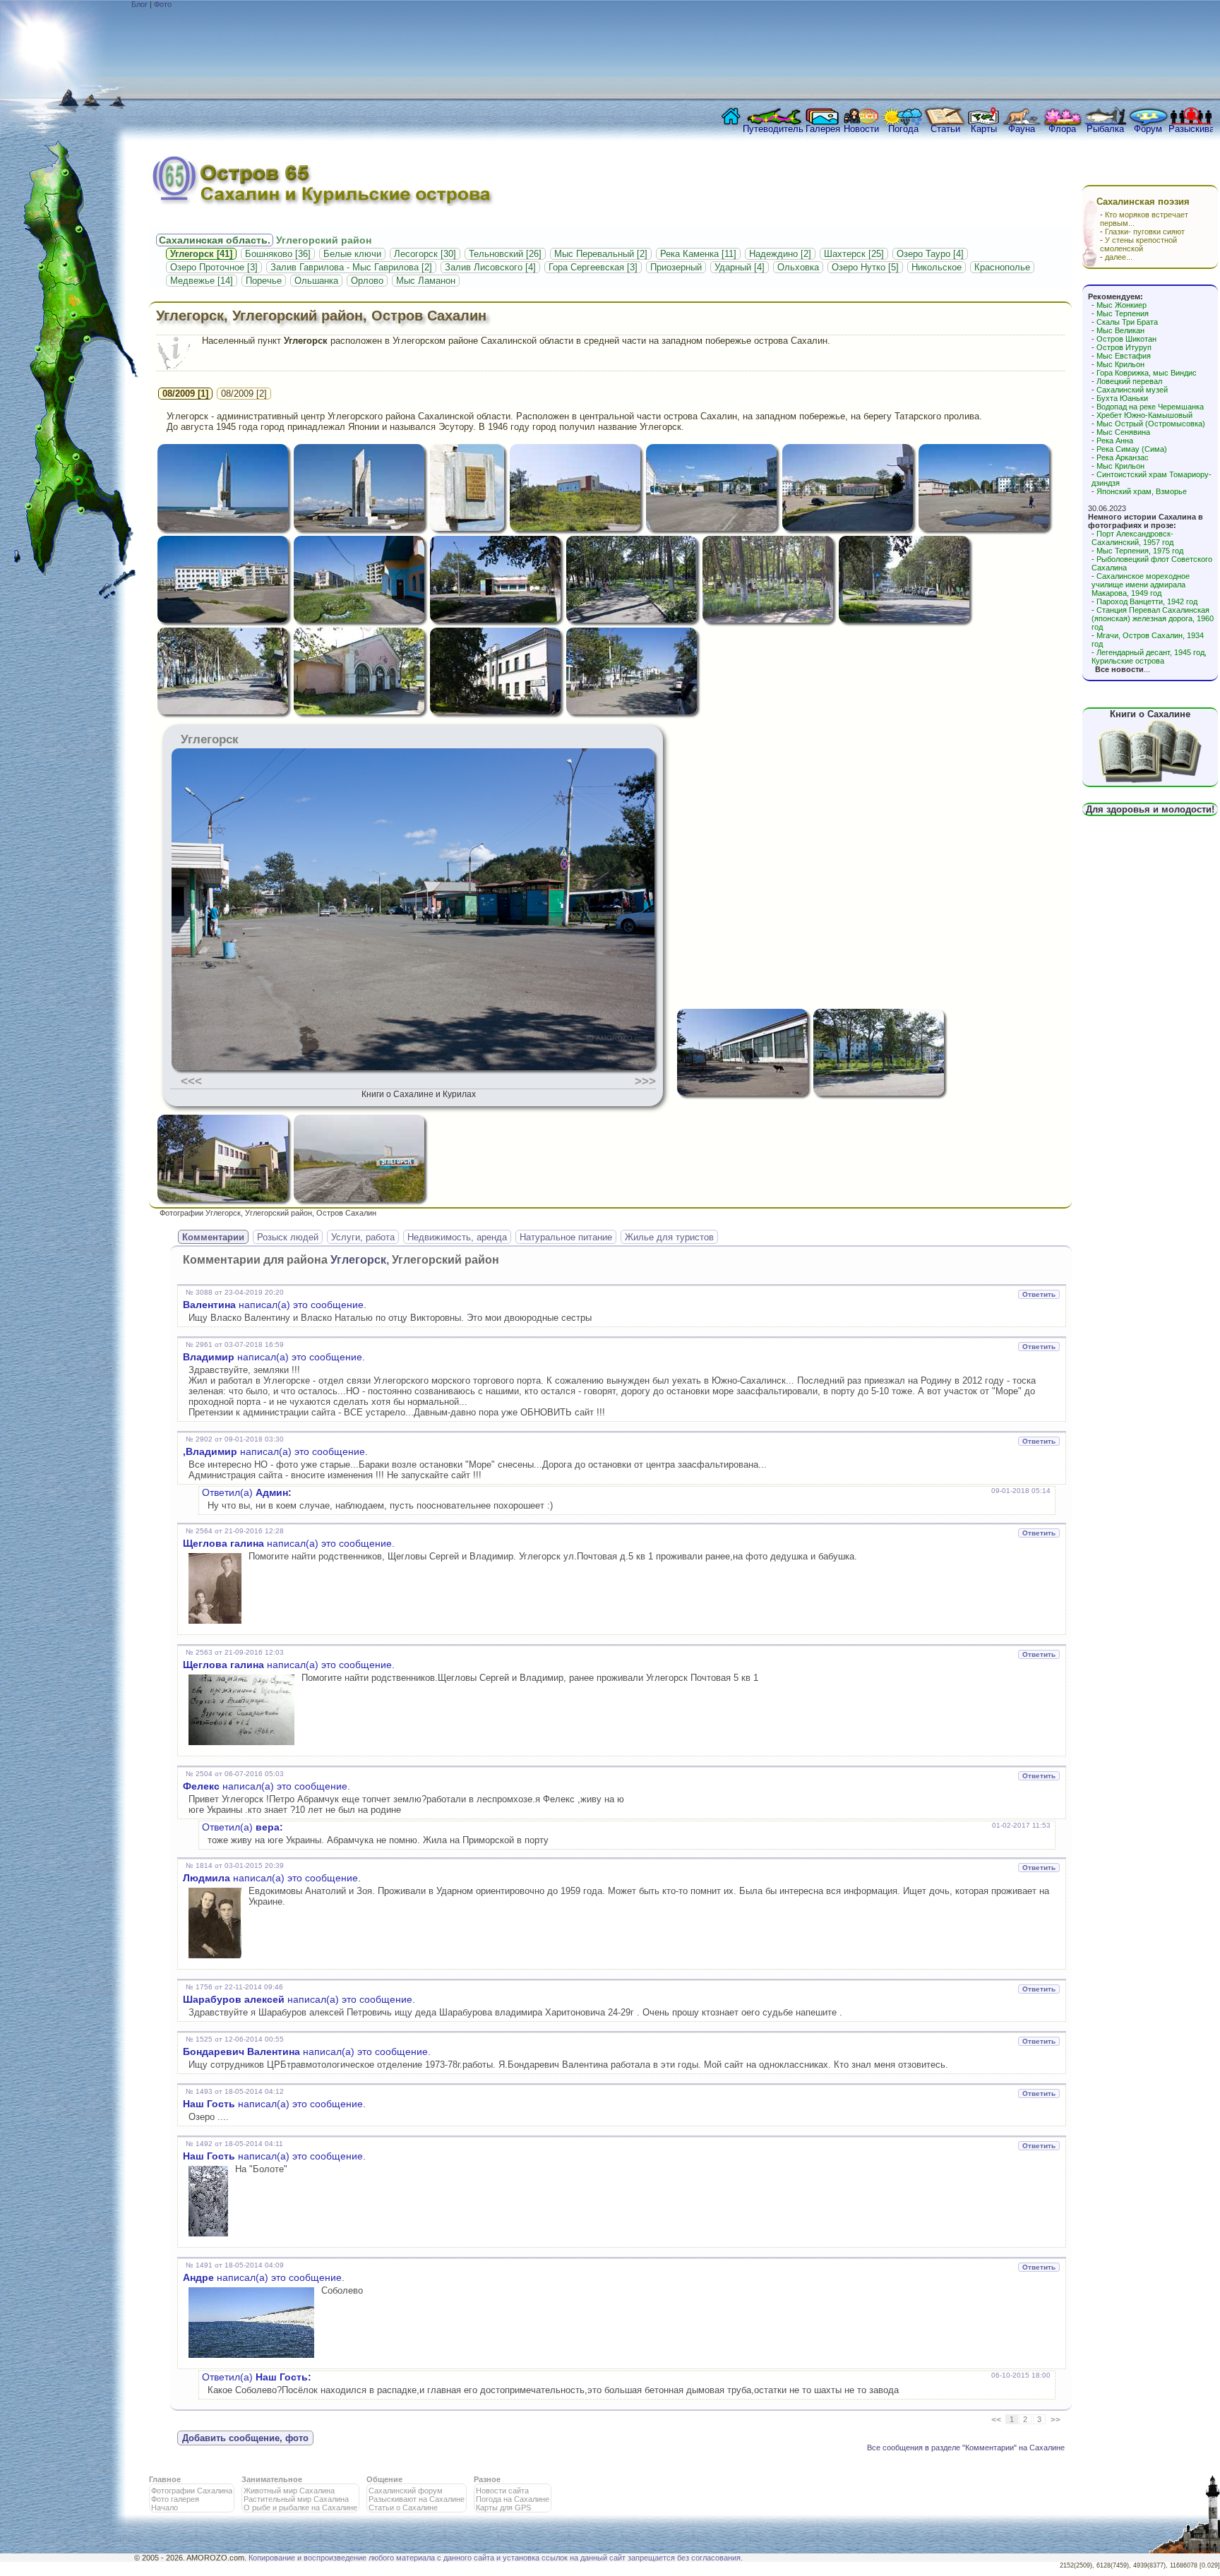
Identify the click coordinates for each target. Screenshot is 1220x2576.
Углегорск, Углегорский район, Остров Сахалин (321, 316)
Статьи (945, 129)
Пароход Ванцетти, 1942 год (1147, 601)
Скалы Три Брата (1127, 322)
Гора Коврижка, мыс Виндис (1147, 373)
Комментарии (213, 1237)
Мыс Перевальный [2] (601, 254)
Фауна (1022, 129)
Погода (903, 129)
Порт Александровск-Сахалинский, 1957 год (1132, 538)
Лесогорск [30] (425, 254)
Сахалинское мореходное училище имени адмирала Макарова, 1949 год (1141, 585)
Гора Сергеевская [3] (593, 267)
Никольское (937, 267)
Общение (384, 2479)
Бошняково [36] (278, 254)
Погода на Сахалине (513, 2499)
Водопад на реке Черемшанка (1150, 407)
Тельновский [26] (505, 254)
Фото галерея (175, 2499)
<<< (191, 1081)
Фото (163, 4)
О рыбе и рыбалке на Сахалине (300, 2508)
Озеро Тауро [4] (930, 254)
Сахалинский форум (406, 2491)
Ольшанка (316, 281)
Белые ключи (352, 254)
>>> (645, 1081)
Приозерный (676, 267)
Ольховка (798, 267)
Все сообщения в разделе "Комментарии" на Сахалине (966, 2448)
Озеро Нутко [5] (865, 267)
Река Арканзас (1123, 457)
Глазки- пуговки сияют (1145, 232)
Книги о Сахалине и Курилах (419, 1094)
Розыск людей (288, 1237)
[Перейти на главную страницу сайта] (728, 120)
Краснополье (1002, 267)
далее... (1119, 257)
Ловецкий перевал (1129, 381)
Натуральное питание (566, 1237)
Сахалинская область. (215, 240)
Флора (1062, 129)
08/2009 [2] (244, 394)
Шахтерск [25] (854, 254)
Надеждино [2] (780, 254)
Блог (139, 4)
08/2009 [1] (185, 394)
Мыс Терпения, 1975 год (1140, 551)
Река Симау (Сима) (1132, 449)
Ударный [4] (740, 267)
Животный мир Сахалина (289, 2491)
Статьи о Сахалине (403, 2508)
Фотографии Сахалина (192, 2491)
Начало (165, 2508)
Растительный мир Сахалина (296, 2499)
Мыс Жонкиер (1122, 305)
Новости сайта (502, 2491)
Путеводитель (773, 129)
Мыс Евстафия (1124, 356)
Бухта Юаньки (1122, 398)
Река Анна (1115, 441)
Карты (984, 129)
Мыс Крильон (1120, 364)
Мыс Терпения (1123, 313)
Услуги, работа (363, 1237)
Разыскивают (1191, 129)
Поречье (264, 281)
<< (996, 2420)
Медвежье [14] (202, 281)
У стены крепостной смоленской (1138, 244)
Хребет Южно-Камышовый (1144, 415)
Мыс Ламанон (426, 281)
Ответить (1039, 1294)
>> (1055, 2420)
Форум (1148, 129)
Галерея (823, 129)
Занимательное (272, 2479)
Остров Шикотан (1126, 339)
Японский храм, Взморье (1142, 491)
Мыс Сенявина (1123, 432)
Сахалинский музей (1132, 390)
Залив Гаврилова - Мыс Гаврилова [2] (351, 267)
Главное (165, 2479)
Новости (861, 129)
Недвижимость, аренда (457, 1237)
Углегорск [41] (201, 254)
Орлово (367, 281)
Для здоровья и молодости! (1150, 809)
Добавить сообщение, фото (245, 2438)
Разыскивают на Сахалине (417, 2499)
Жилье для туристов (669, 1237)
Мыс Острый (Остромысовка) (1151, 424)
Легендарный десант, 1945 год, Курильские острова (1149, 657)
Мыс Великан (1120, 330)
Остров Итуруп (1124, 347)
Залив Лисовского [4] (490, 267)
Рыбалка (1105, 129)
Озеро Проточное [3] (214, 267)
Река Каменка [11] (698, 254)
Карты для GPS (503, 2508)
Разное (487, 2479)
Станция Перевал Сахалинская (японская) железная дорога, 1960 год (1153, 618)
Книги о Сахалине (1150, 714)
